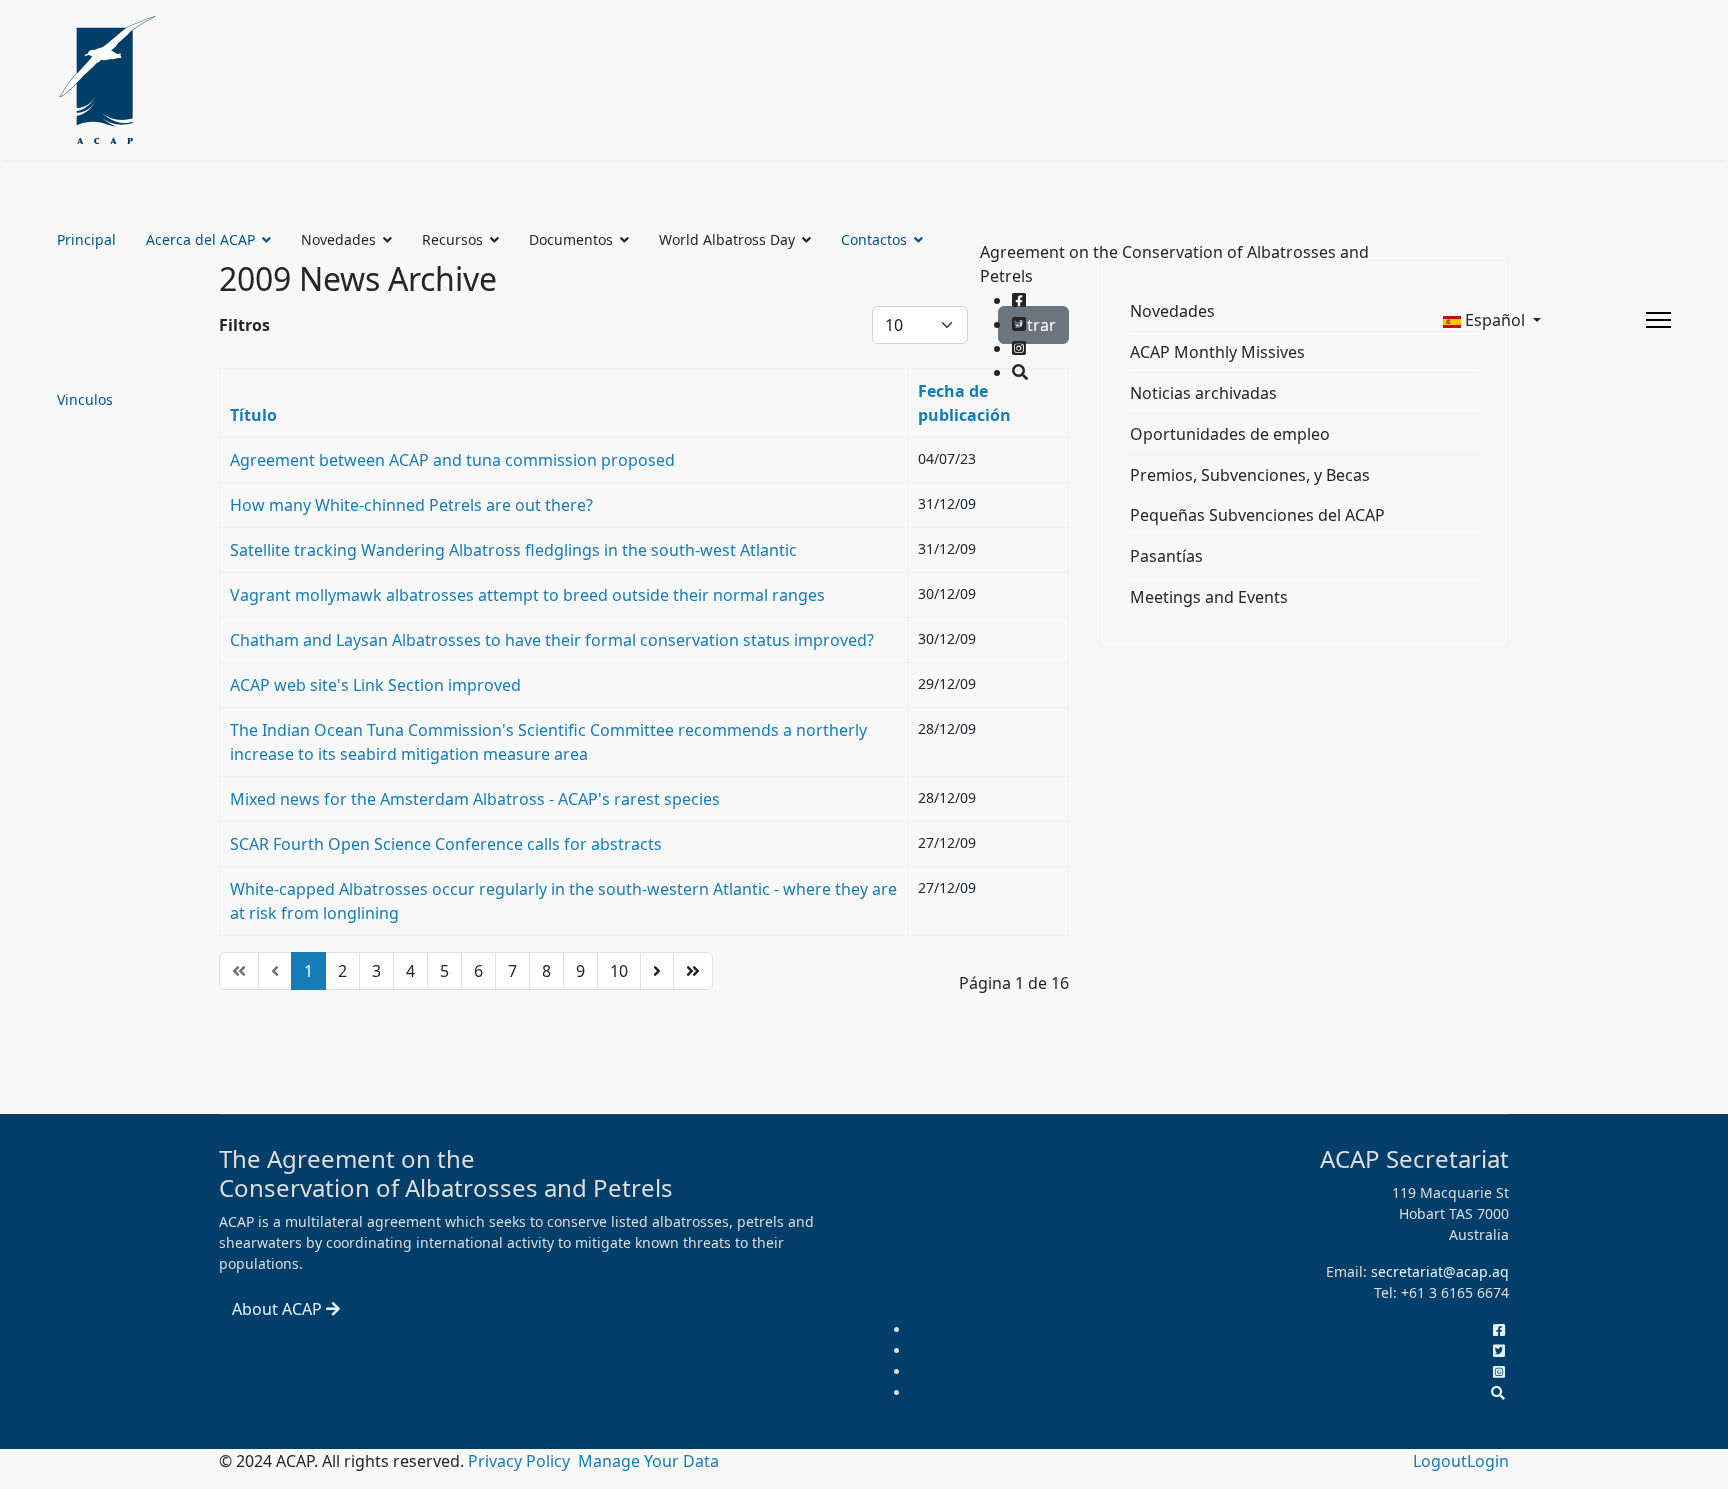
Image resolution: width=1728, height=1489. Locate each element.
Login (1488, 1461)
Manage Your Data (648, 1461)
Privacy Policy (521, 1461)
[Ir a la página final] (693, 971)
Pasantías (1166, 556)
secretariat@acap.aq (1440, 1271)
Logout (1440, 1461)
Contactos (874, 239)
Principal (86, 239)
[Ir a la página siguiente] (657, 971)
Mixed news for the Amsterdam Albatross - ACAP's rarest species (475, 799)
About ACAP (279, 1309)
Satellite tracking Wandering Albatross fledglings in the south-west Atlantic (513, 550)
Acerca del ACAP (200, 239)
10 (619, 971)
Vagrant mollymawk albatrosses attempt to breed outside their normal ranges (527, 595)
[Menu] (1658, 320)
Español (1495, 320)
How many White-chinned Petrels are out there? (411, 505)
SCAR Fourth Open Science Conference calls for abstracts (446, 844)
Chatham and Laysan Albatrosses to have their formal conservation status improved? (552, 640)
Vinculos (85, 399)
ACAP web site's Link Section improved (375, 685)
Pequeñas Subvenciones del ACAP (1257, 515)
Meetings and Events (1209, 597)
